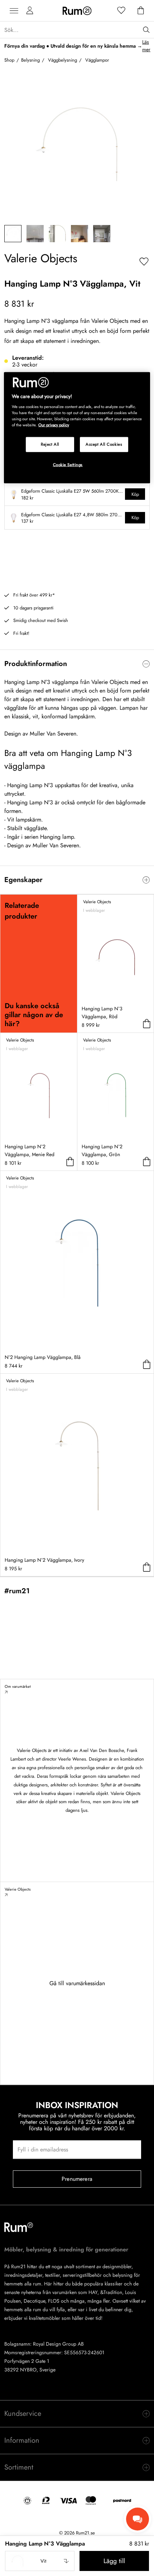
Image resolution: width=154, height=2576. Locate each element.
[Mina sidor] (30, 11)
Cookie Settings (68, 465)
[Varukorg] (141, 11)
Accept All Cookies (104, 444)
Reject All (50, 444)
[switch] (77, 664)
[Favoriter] (121, 11)
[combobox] (40, 2561)
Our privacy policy (54, 425)
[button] (40, 2561)
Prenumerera (77, 2179)
